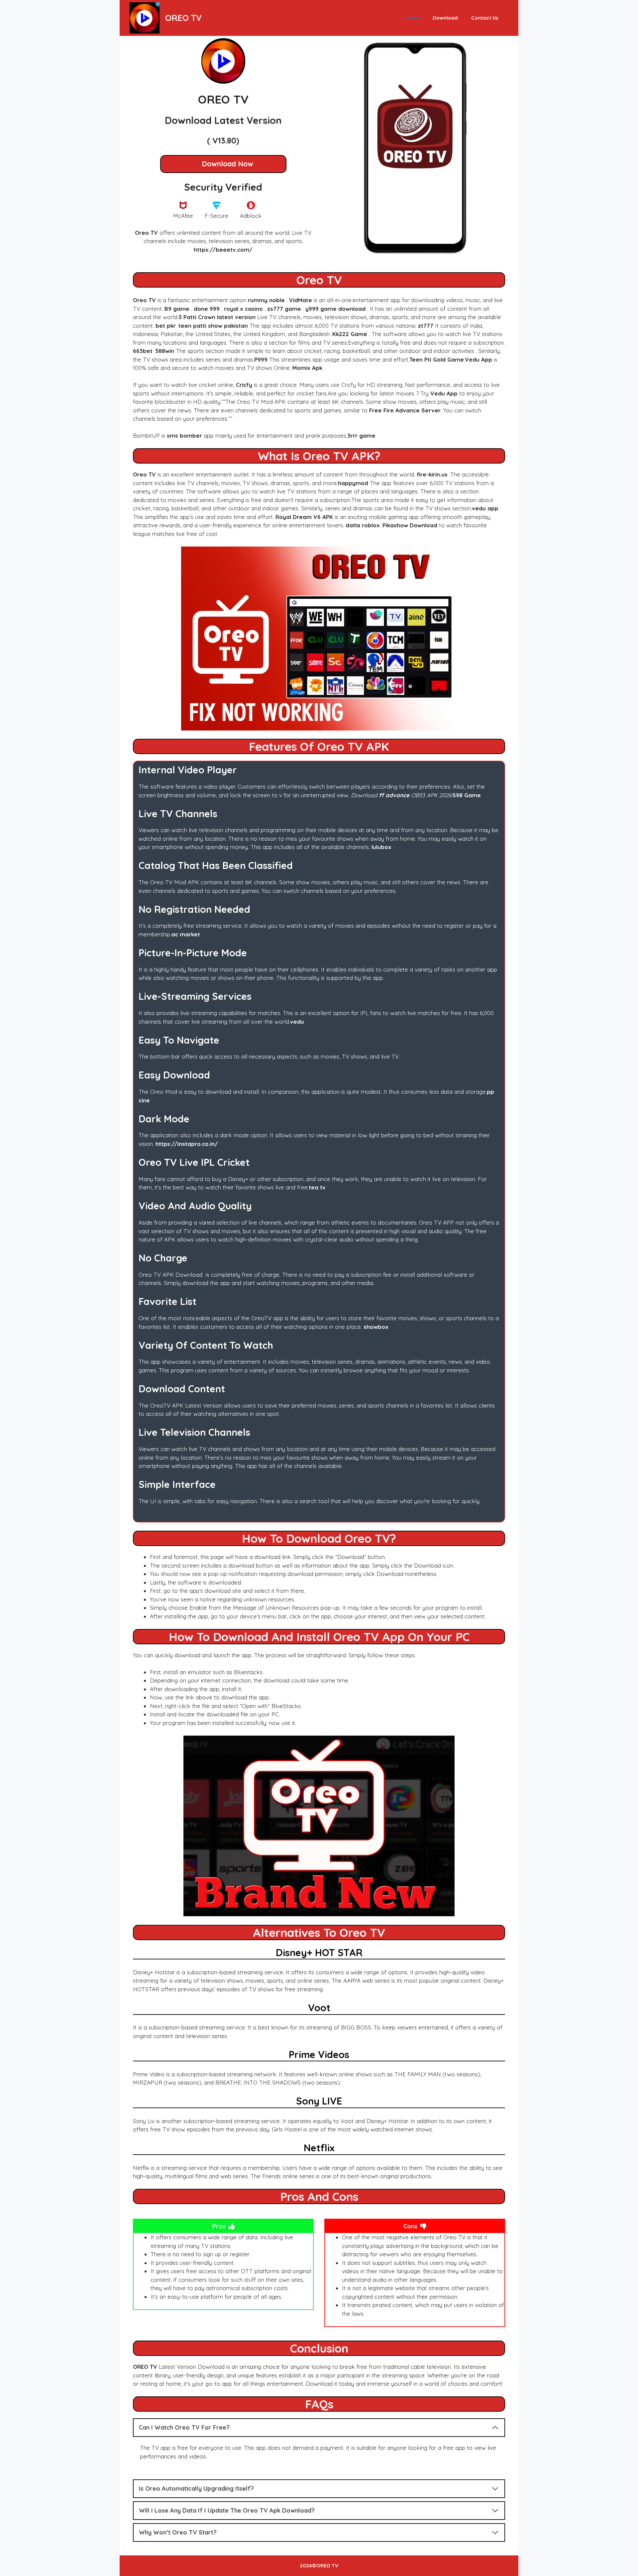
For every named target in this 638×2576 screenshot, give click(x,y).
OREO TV (183, 18)
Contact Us (485, 18)
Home (412, 18)
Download (445, 18)
